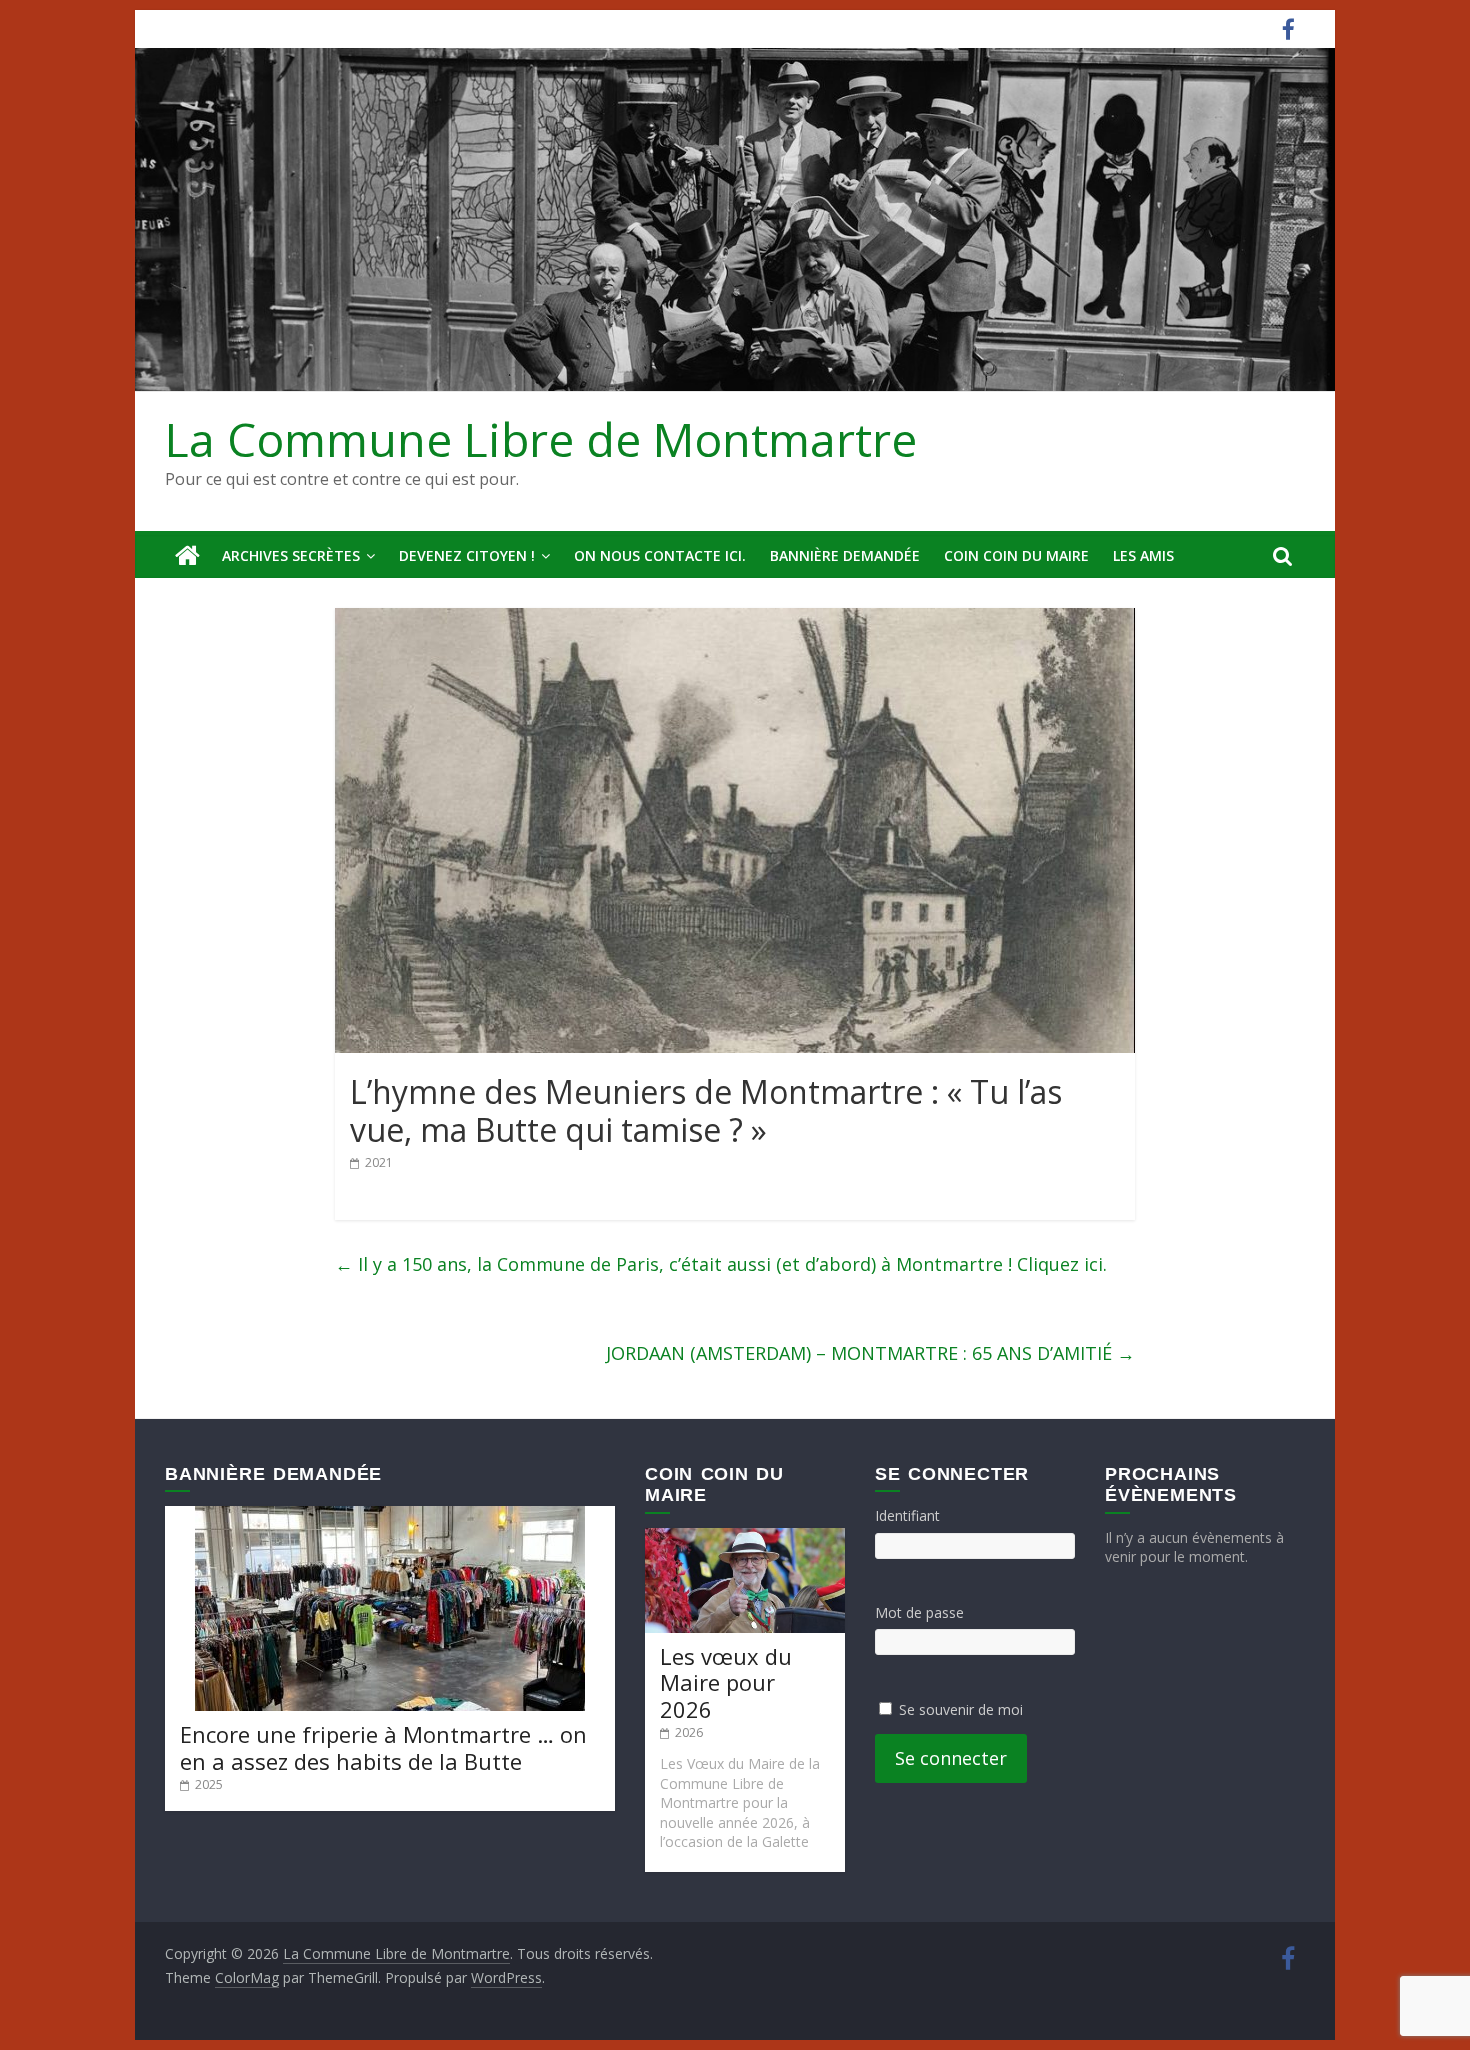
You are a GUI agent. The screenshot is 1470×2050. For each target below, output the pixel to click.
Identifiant (907, 1515)
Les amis (1143, 555)
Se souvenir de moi (961, 1709)
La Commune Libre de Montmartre (541, 439)
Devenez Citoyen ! (467, 555)
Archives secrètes (291, 555)
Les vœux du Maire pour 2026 (726, 1682)
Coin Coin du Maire (1016, 555)
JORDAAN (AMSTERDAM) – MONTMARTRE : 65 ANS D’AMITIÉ (870, 1353)
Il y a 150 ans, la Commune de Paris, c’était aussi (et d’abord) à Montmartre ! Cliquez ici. (721, 1264)
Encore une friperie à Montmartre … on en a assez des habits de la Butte (383, 1747)
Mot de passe (919, 1612)
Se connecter (951, 1758)
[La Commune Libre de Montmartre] (187, 556)
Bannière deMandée (845, 555)
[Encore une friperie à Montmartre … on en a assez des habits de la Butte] (390, 1515)
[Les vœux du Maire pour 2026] (745, 1537)
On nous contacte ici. (660, 555)
